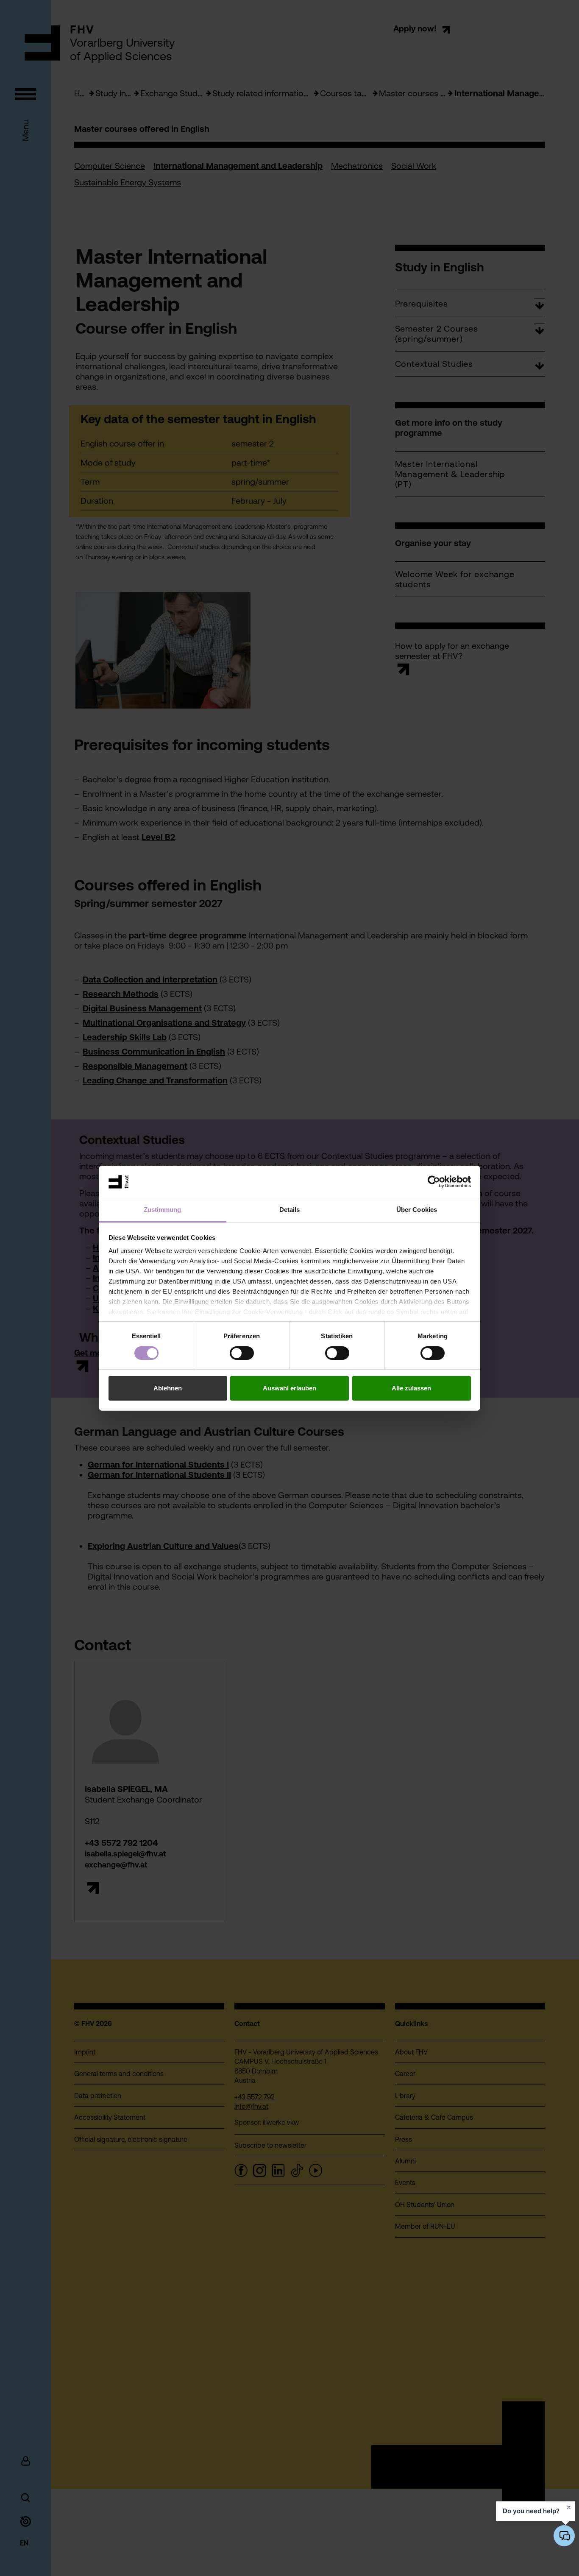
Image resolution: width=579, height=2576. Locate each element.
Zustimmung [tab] (163, 1210)
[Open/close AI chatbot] (564, 2536)
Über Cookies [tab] (417, 1210)
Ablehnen (168, 1388)
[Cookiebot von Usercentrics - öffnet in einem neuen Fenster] (434, 1182)
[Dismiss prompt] (569, 2507)
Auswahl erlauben (289, 1388)
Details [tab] (290, 1210)
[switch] (242, 1353)
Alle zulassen (411, 1388)
